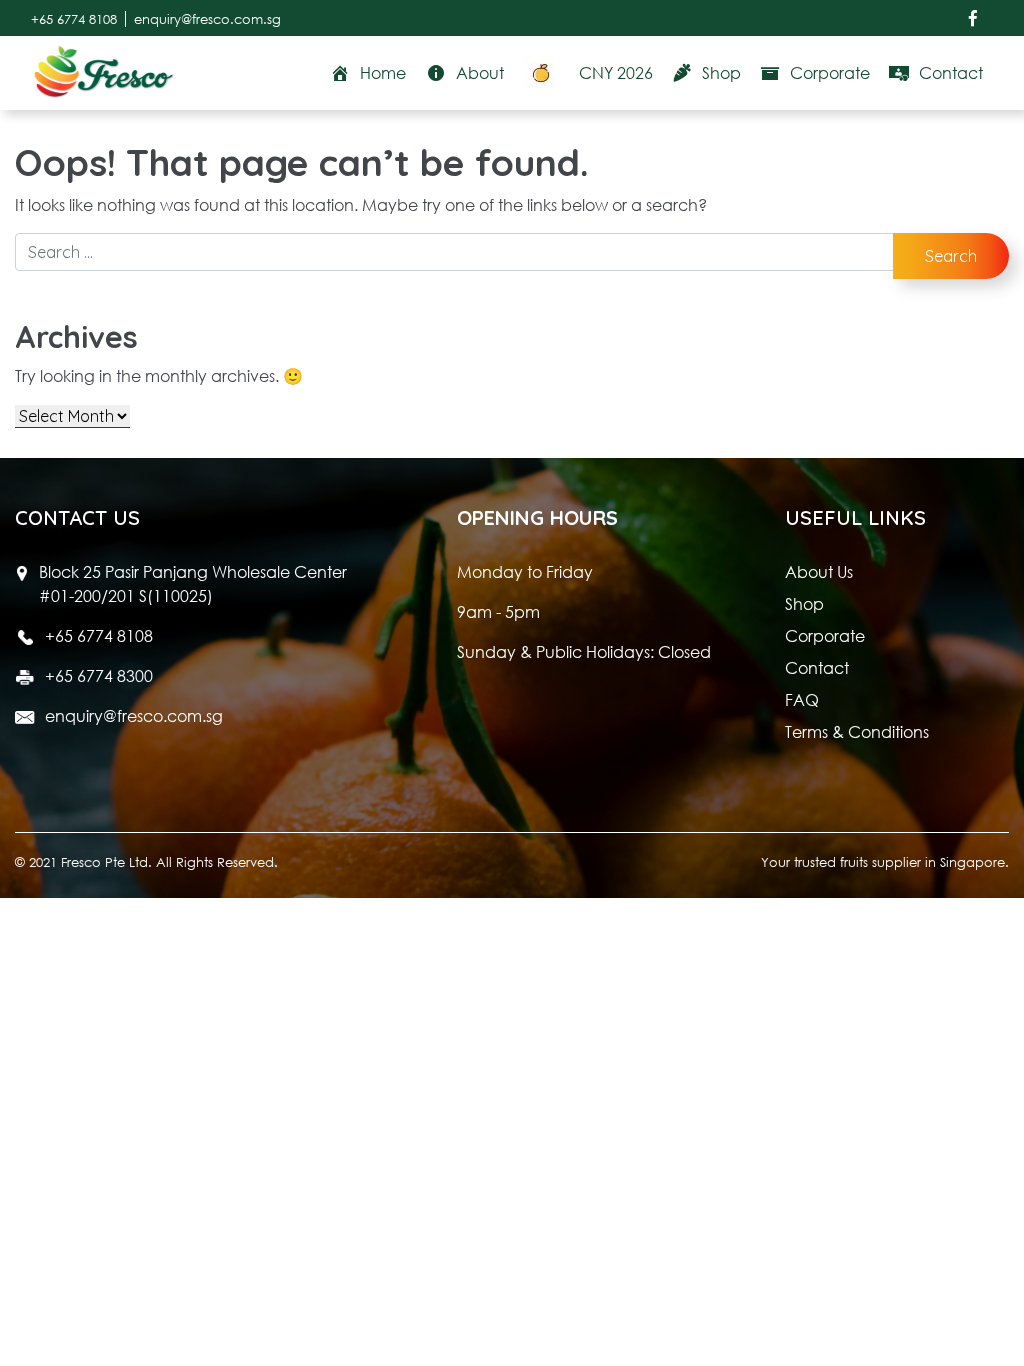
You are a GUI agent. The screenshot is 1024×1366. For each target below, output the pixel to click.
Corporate (825, 636)
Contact (817, 668)
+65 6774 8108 (74, 19)
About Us (819, 572)
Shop (804, 604)
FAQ (802, 700)
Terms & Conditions (857, 732)
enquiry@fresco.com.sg (207, 19)
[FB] (973, 18)
